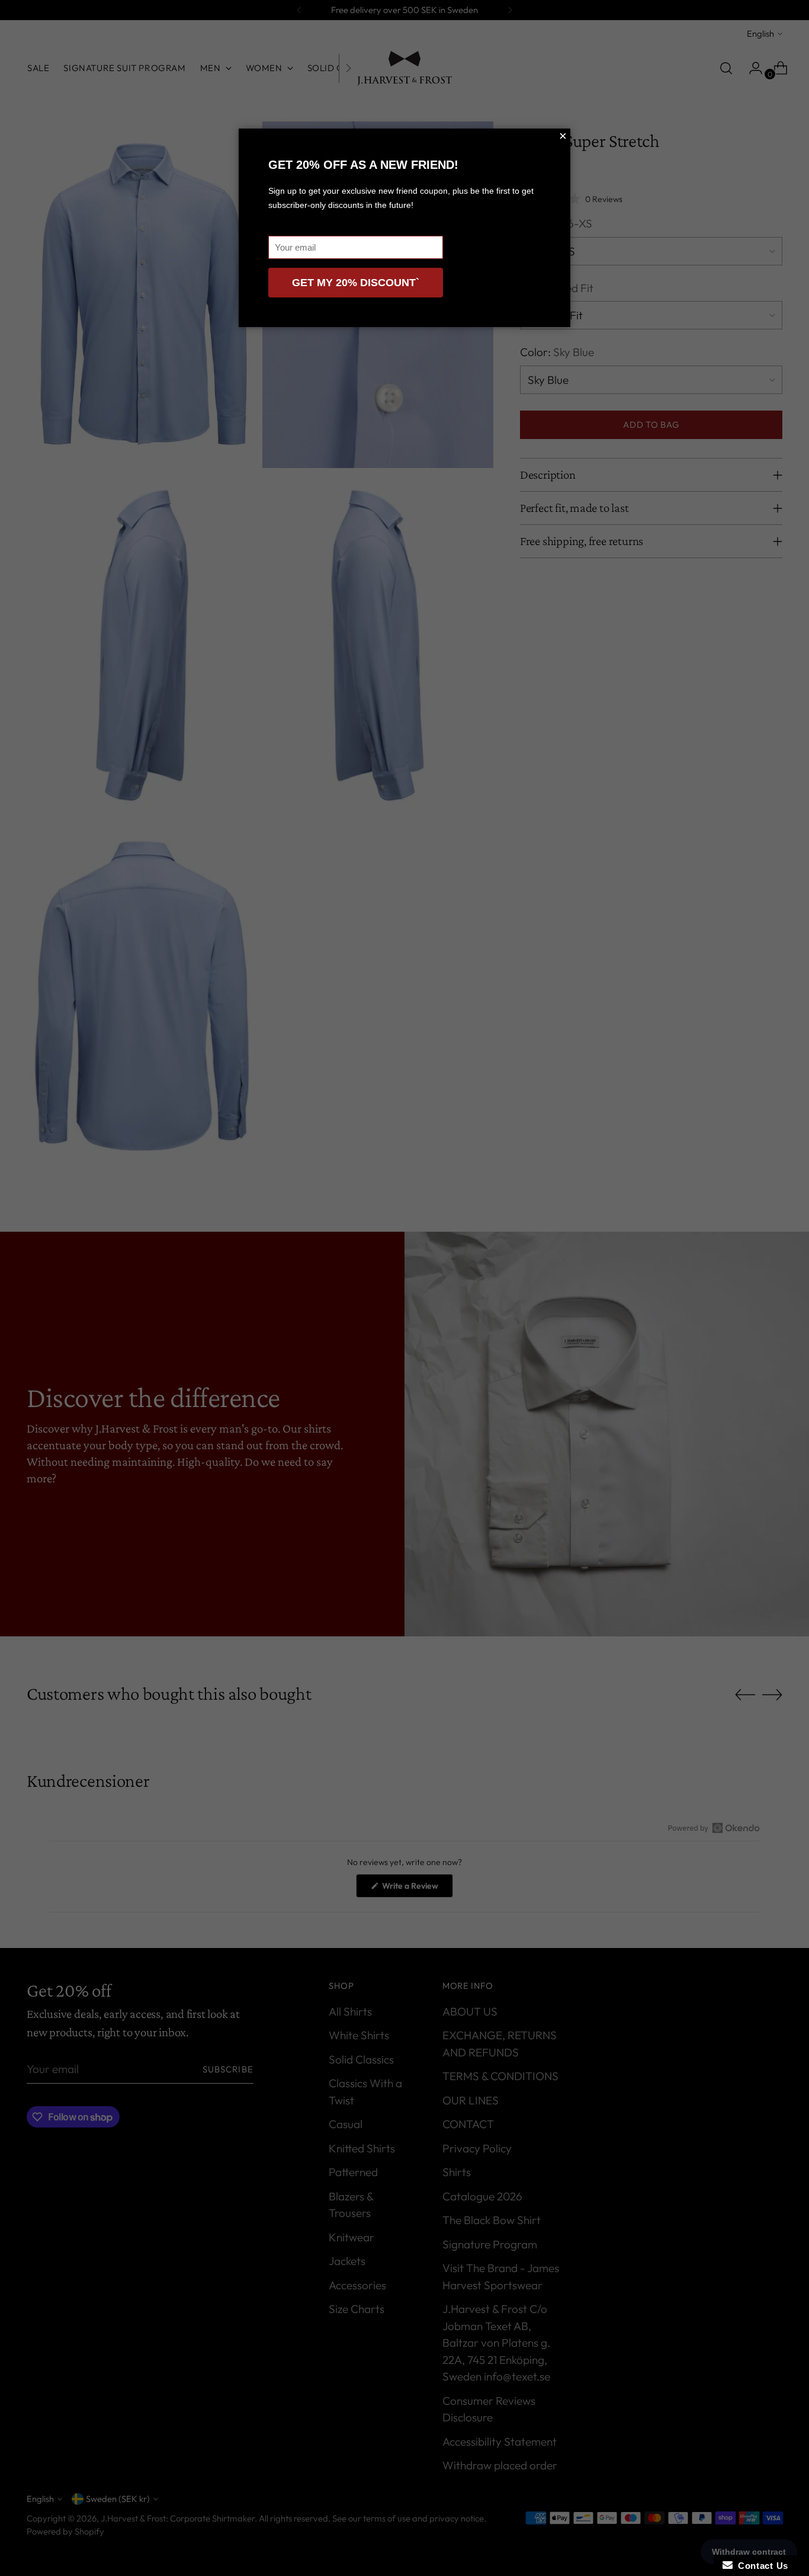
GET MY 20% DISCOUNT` (356, 283)
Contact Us (760, 2566)
